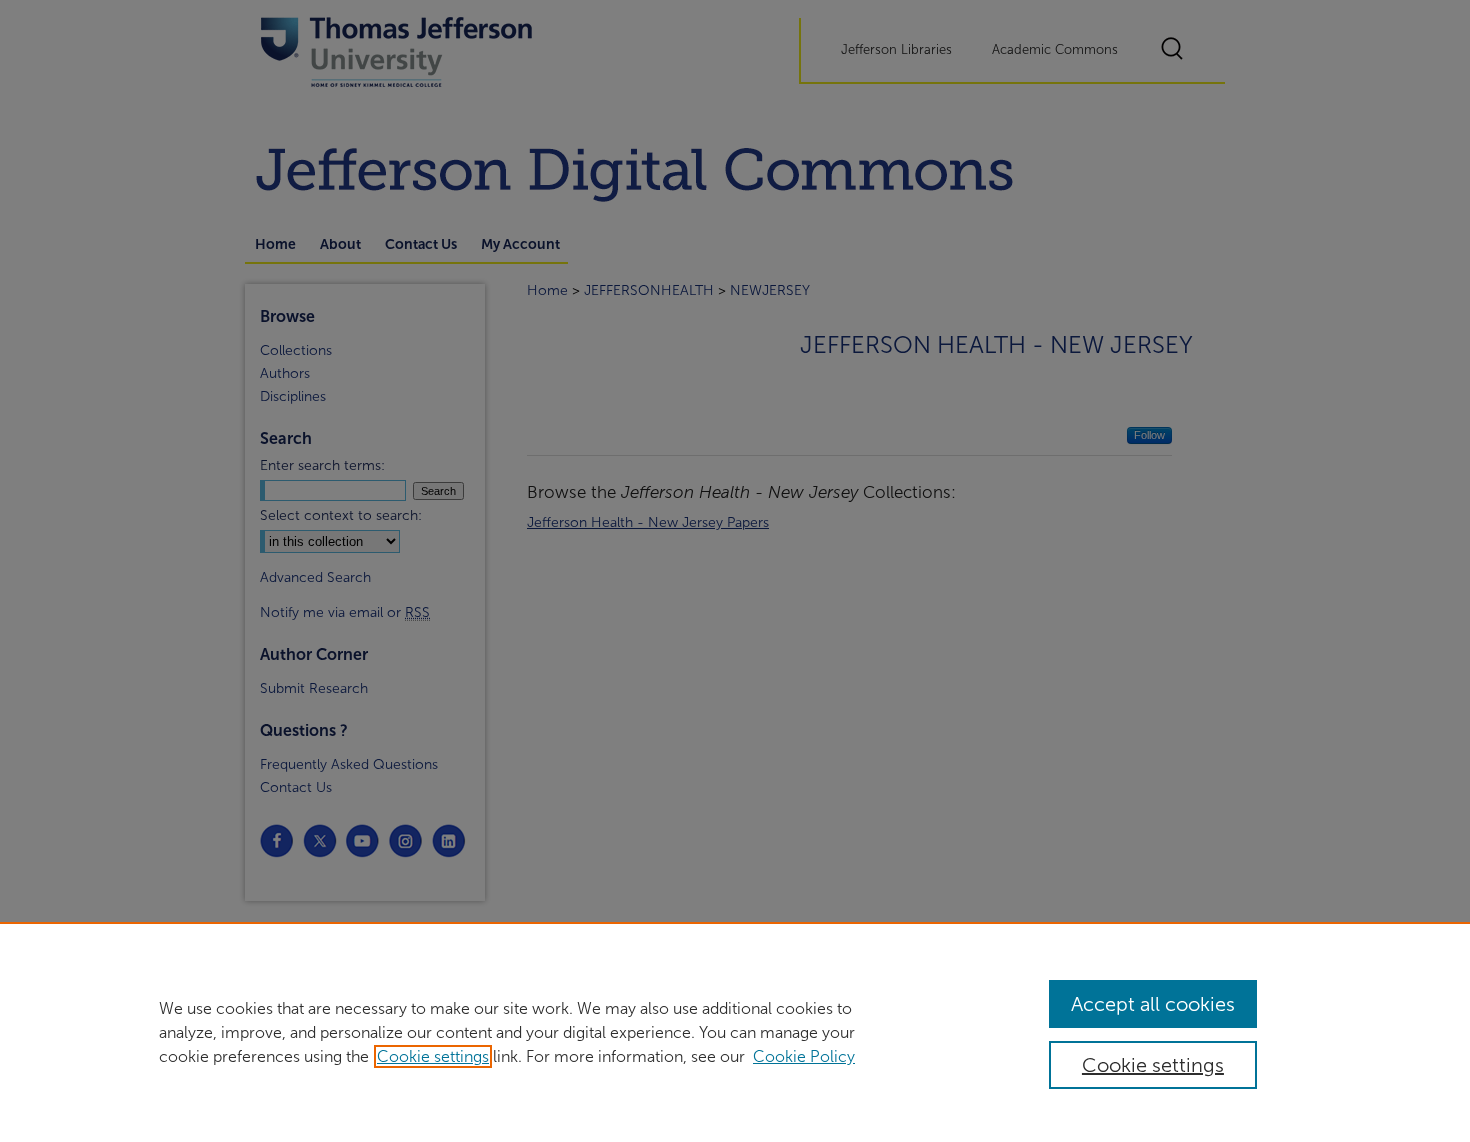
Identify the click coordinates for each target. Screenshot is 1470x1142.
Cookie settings (433, 1056)
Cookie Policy (804, 1056)
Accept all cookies (1153, 1004)
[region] (735, 1032)
